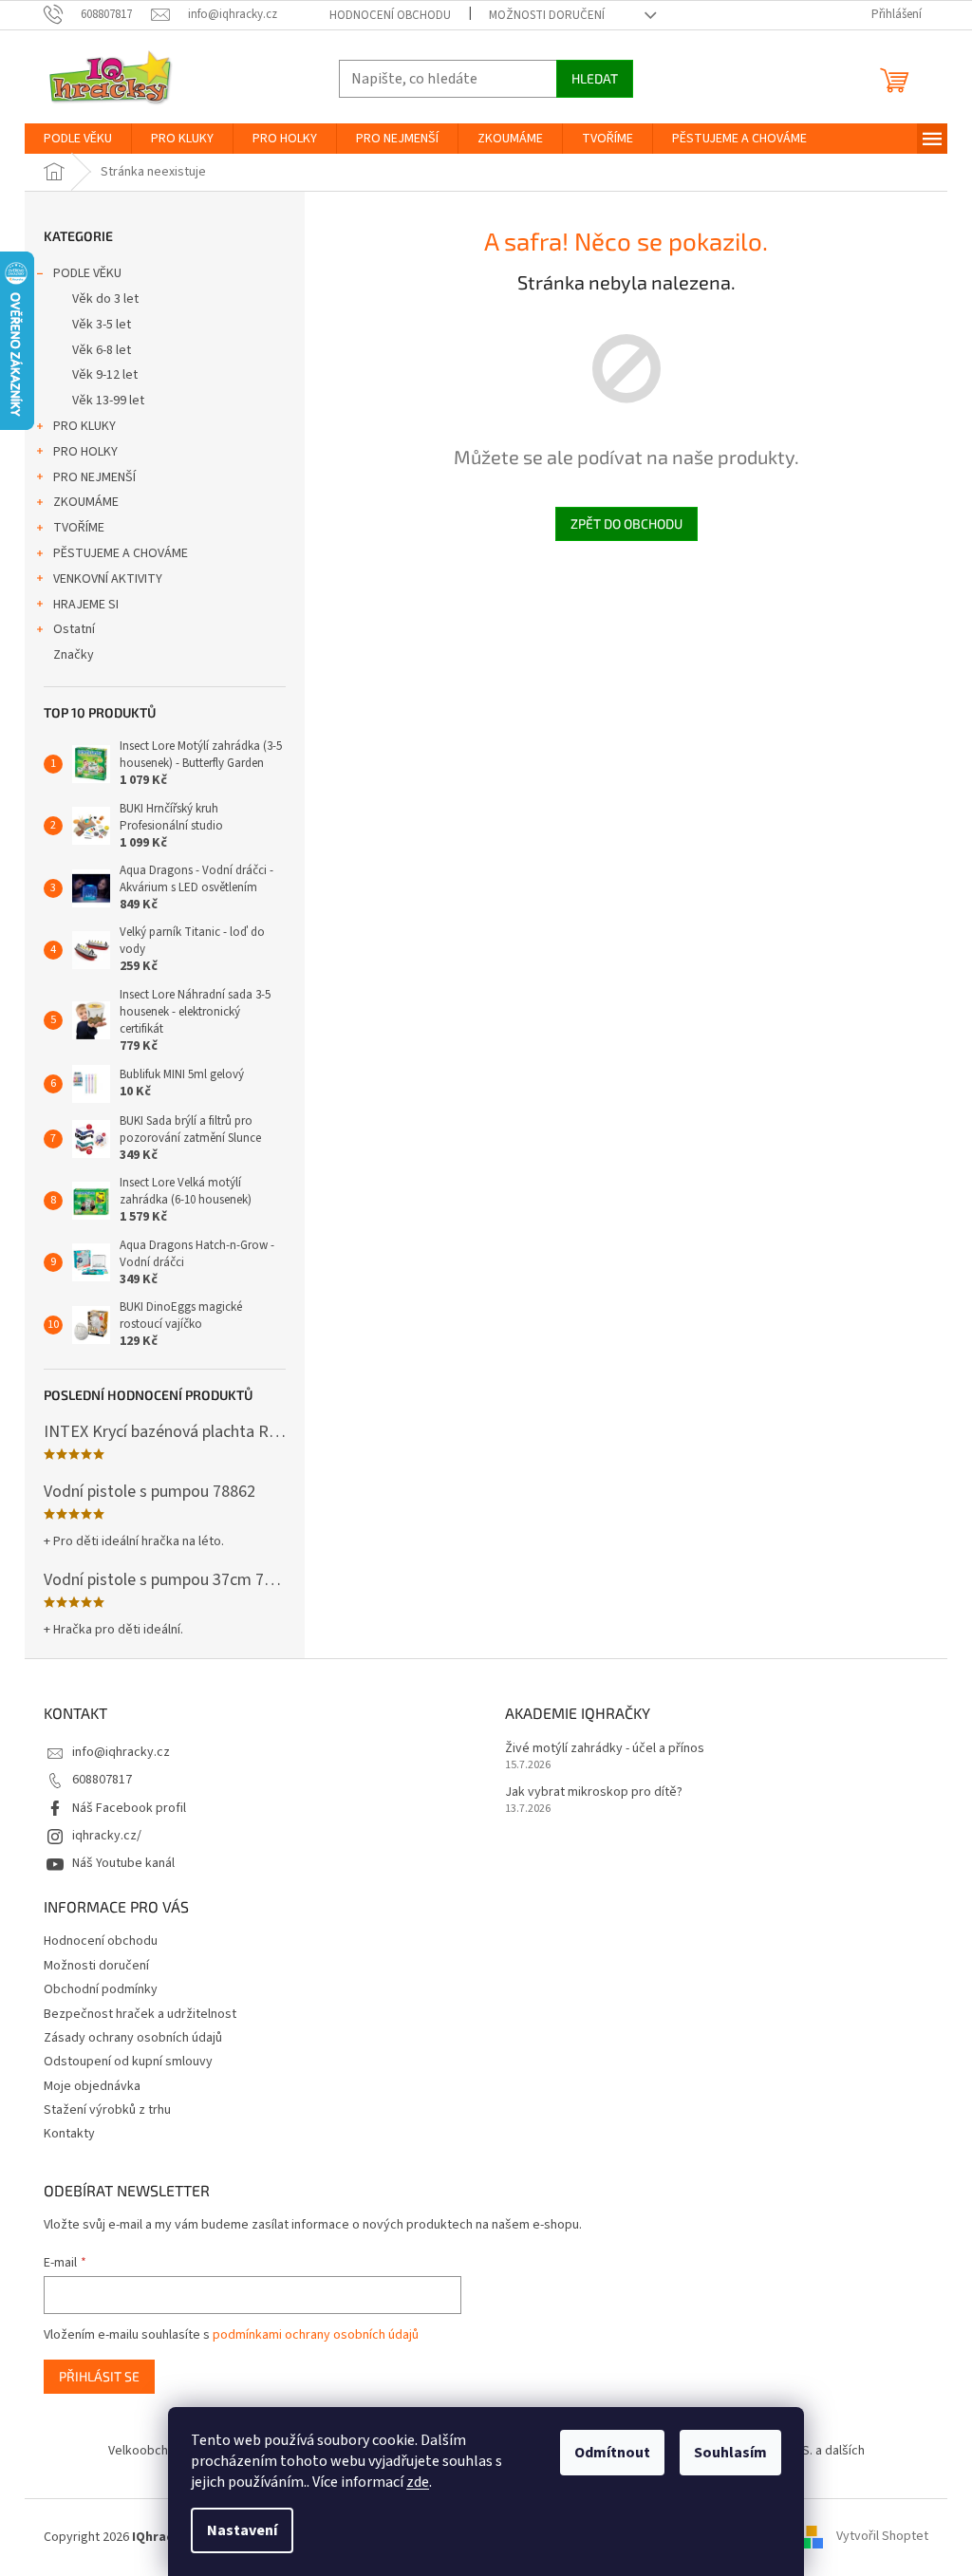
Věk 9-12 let (105, 375)
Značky (74, 655)
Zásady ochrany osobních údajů (133, 2038)
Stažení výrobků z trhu (107, 2110)
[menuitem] (78, 139)
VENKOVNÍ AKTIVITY (108, 579)
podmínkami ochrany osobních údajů (316, 2335)
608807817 (102, 1780)
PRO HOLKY (85, 452)
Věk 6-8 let (102, 350)
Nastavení (242, 2530)
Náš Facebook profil (129, 1808)
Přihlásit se (99, 2376)
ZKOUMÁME (86, 502)
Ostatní (74, 629)
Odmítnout (612, 2453)
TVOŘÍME (79, 528)
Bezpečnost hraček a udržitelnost (140, 2014)
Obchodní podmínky (101, 1989)
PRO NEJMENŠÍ (94, 477)
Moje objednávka (92, 2086)
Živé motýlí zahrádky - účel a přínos (605, 1749)
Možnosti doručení (547, 15)
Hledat (595, 78)
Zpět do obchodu (626, 523)
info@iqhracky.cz (121, 1752)
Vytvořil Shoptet (882, 2537)
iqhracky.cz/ (107, 1836)
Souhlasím (730, 2453)
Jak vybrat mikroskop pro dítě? (594, 1792)
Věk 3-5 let (102, 325)
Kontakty (69, 2134)
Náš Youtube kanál (123, 1863)
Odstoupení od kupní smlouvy (128, 2062)
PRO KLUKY (84, 426)
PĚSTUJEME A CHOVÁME (121, 553)
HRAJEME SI (86, 605)
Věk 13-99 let (108, 401)
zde (418, 2482)
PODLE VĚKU (87, 273)
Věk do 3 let (105, 299)
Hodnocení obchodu (390, 15)
